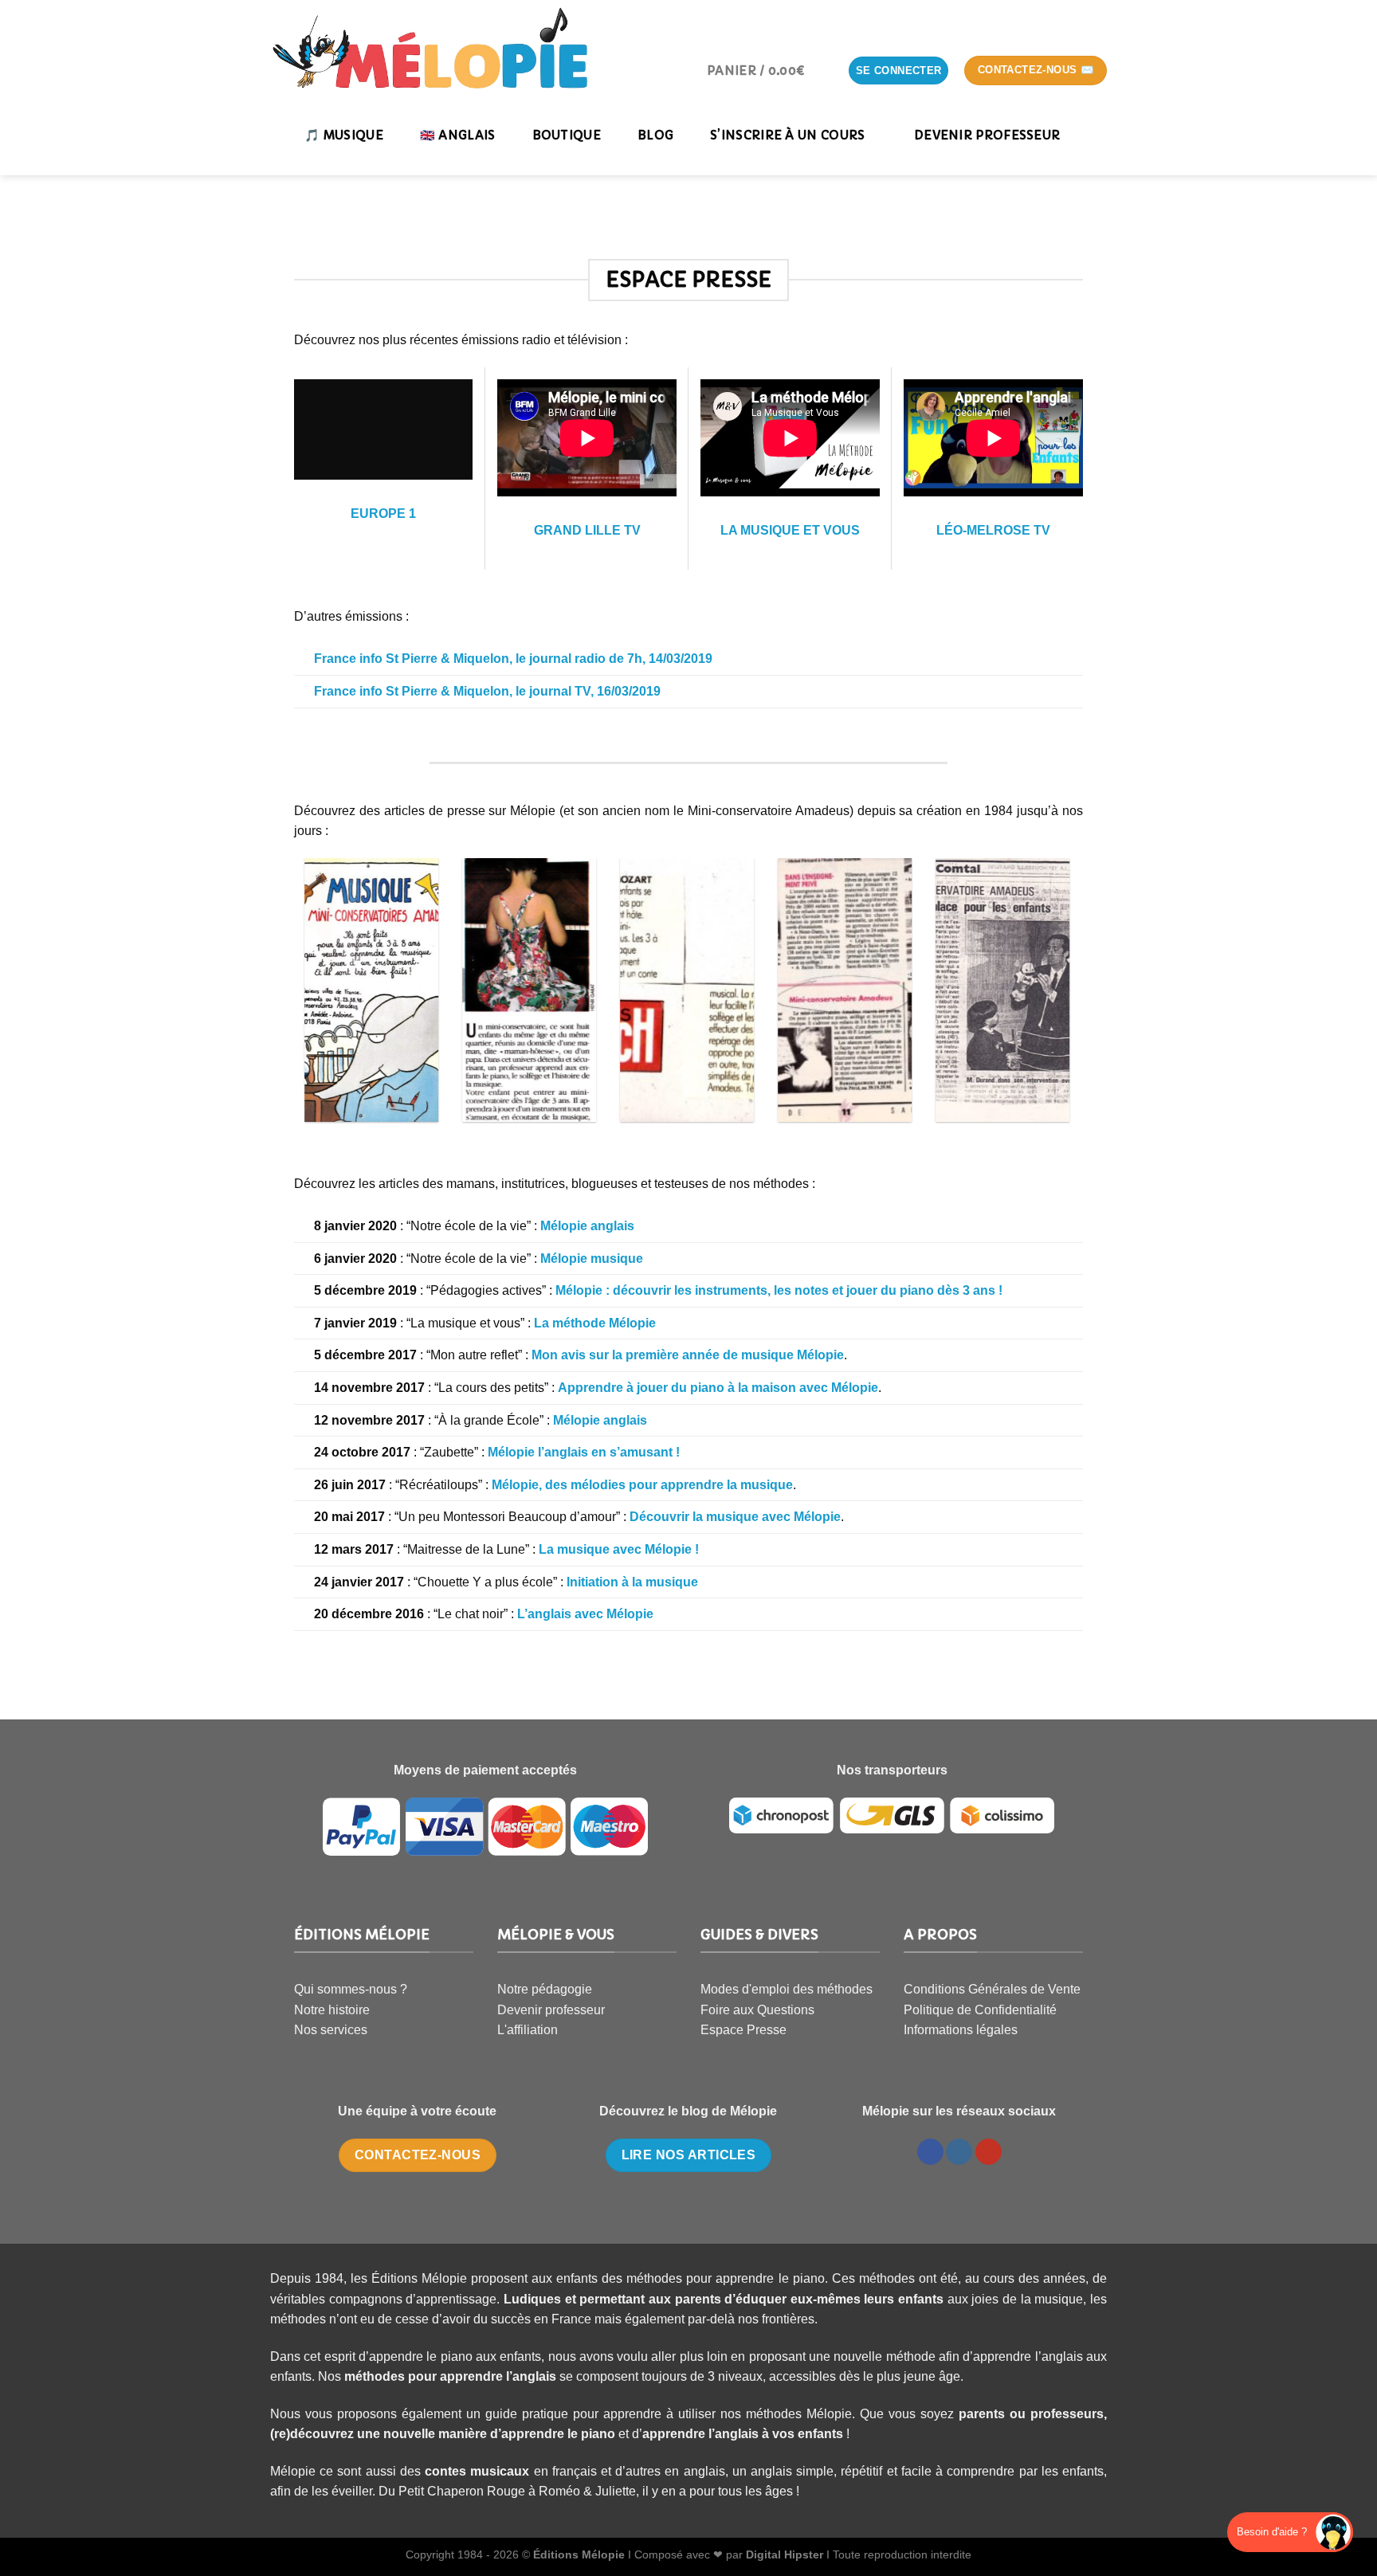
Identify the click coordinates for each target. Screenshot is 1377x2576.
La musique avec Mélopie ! (619, 1549)
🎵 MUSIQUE (344, 135)
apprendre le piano (558, 2434)
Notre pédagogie (545, 1989)
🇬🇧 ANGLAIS (458, 135)
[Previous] (273, 976)
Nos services (331, 2030)
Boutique (567, 135)
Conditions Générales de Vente (992, 1989)
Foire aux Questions (757, 2010)
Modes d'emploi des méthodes (787, 1989)
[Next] (1080, 976)
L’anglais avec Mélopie (585, 1614)
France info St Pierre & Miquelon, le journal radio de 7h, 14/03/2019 (513, 659)
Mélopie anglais (600, 1420)
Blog (655, 135)
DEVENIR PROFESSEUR (987, 135)
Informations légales (961, 2030)
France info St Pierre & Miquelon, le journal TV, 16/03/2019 (487, 691)
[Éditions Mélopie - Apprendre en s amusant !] (430, 48)
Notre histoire (332, 2010)
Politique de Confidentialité (980, 2010)
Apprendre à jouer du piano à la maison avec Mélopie (718, 1388)
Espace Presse (743, 2030)
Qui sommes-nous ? (351, 1989)
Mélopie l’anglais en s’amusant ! (584, 1452)
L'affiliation (528, 2030)
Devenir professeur (551, 2010)
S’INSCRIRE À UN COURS (787, 135)
